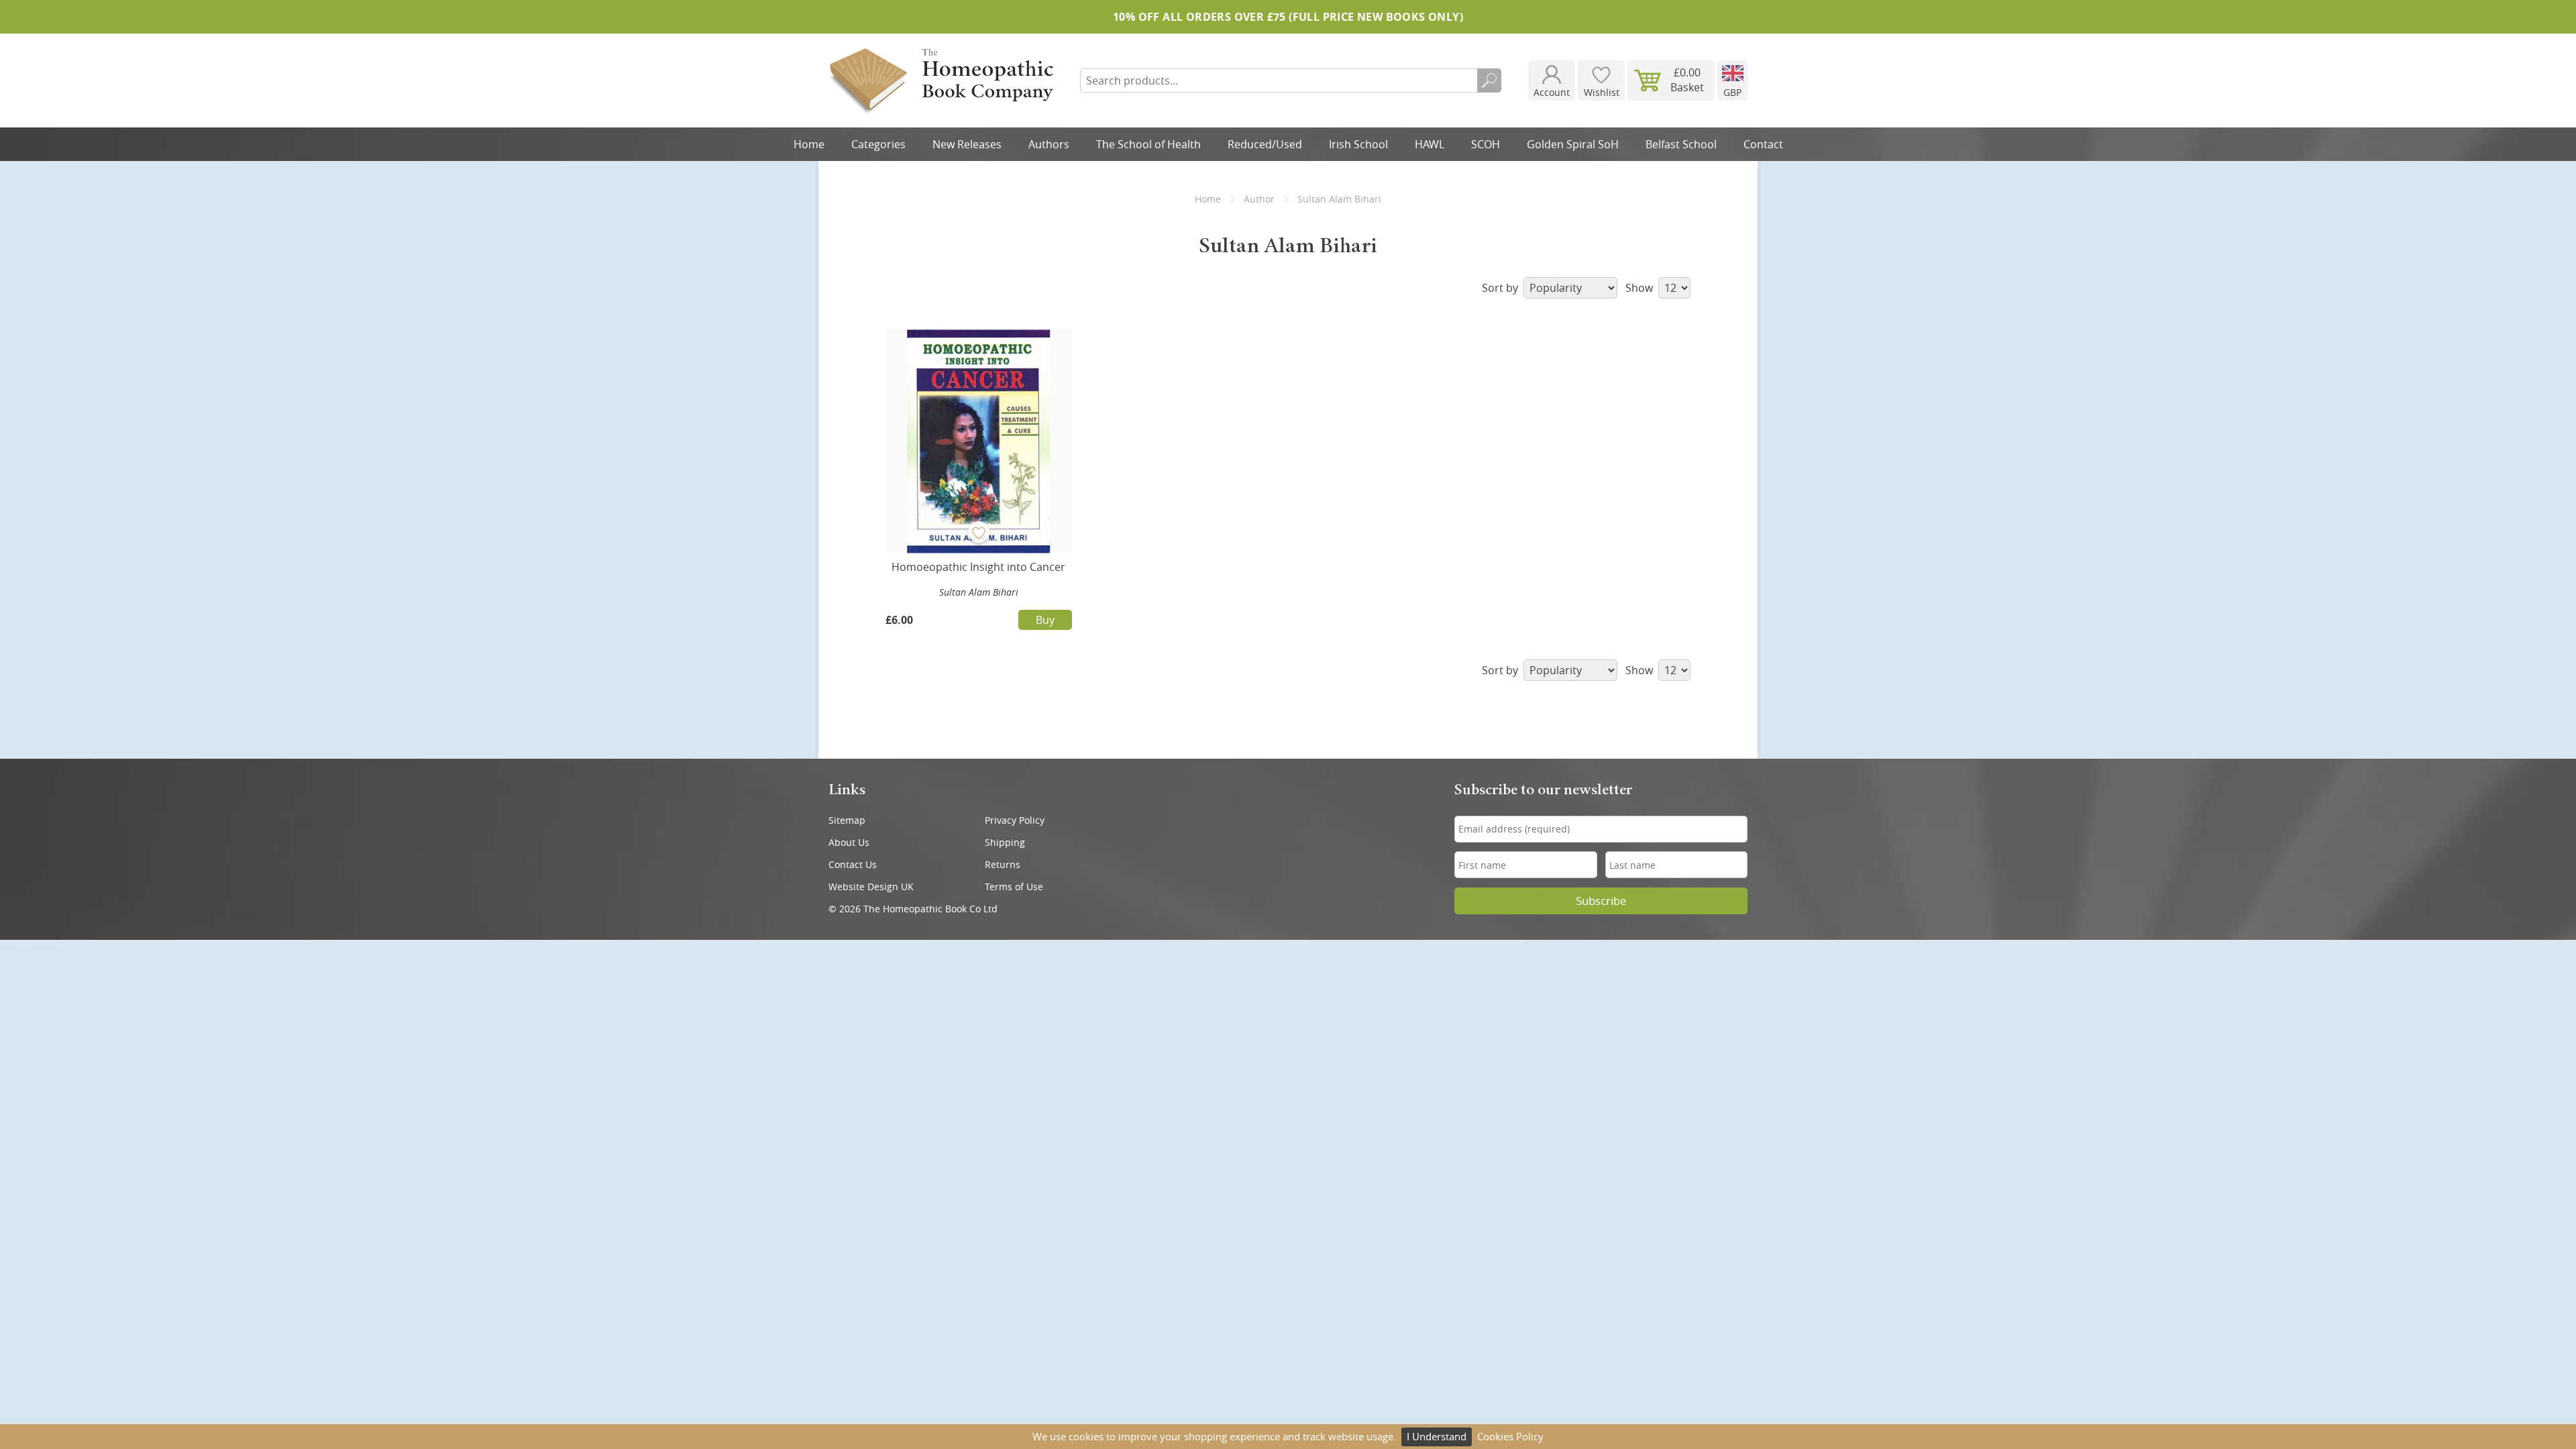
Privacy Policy (1015, 820)
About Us (849, 842)
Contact (1763, 144)
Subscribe (1601, 901)
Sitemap (847, 820)
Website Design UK (871, 887)
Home (809, 144)
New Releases (967, 144)
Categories (878, 144)
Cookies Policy (1510, 1436)
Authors (1049, 144)
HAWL (1430, 144)
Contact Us (853, 864)
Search (1489, 80)
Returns (1003, 864)
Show (1641, 288)
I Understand (1437, 1436)
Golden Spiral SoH (1573, 144)
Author (1259, 199)
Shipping (1005, 842)
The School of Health (1148, 144)
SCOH (1486, 144)
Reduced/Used (1265, 144)
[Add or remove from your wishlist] (979, 532)
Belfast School (1681, 144)
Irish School (1358, 144)
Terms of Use (1014, 887)
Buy (1045, 620)
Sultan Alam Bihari (979, 592)
